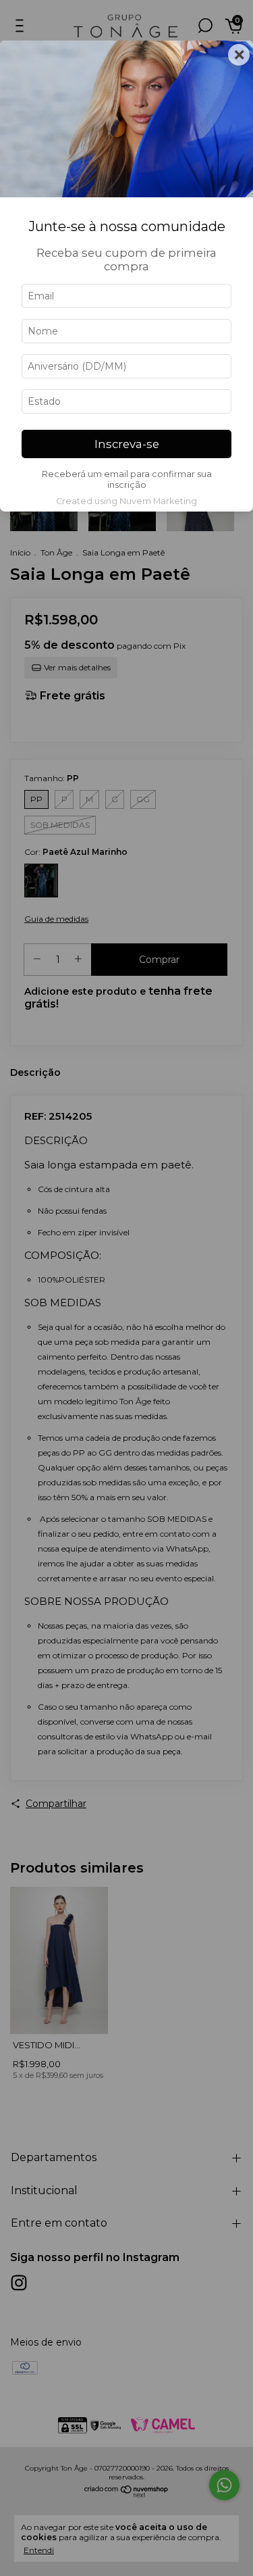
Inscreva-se (127, 444)
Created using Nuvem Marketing (126, 501)
